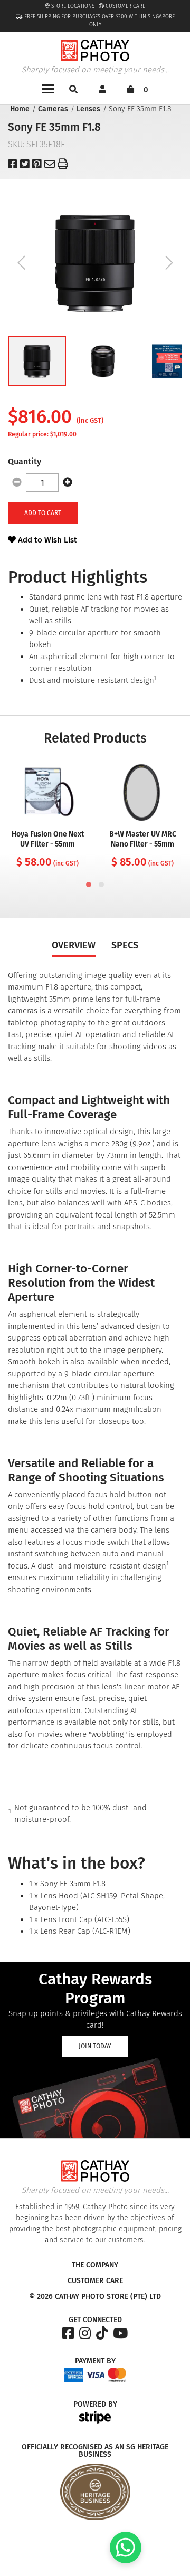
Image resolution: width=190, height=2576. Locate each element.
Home (20, 109)
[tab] (89, 885)
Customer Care (125, 6)
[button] (37, 361)
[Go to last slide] (21, 263)
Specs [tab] (125, 945)
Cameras (53, 109)
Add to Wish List (46, 540)
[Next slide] (169, 263)
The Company (95, 2265)
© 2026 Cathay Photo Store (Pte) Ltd (95, 2297)
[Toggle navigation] (48, 88)
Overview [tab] (74, 945)
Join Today (95, 2046)
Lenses (88, 109)
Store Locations (72, 6)
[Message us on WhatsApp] (126, 2561)
